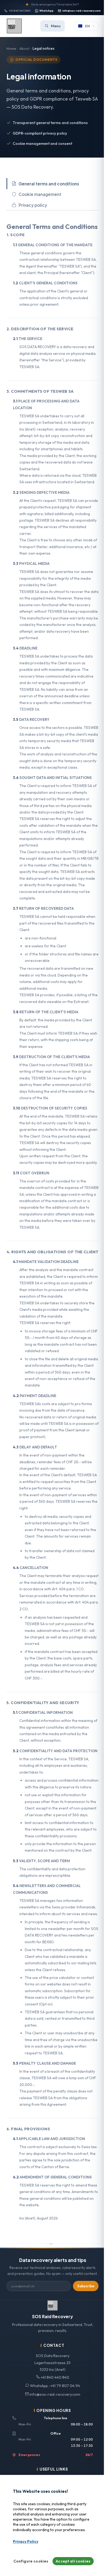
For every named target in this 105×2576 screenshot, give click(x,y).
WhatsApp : (55, 2386)
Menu (56, 26)
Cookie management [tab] (40, 194)
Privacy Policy (26, 2541)
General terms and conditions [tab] (49, 184)
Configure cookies (31, 2561)
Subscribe (86, 2286)
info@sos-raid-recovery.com (82, 11)
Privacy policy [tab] (33, 205)
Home (11, 48)
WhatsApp (46, 11)
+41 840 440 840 (20, 11)
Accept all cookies (73, 2561)
